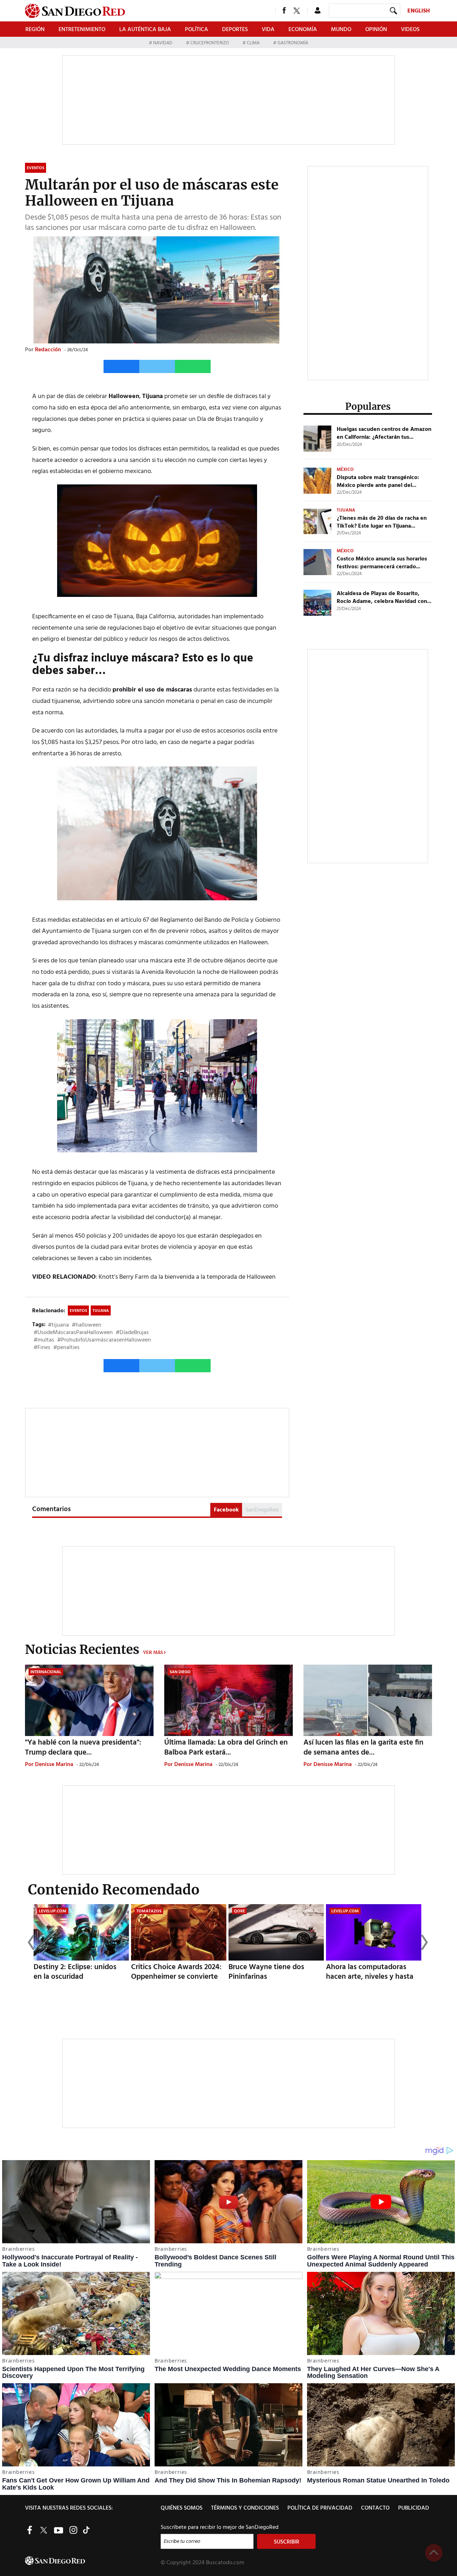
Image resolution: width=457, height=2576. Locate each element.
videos (410, 30)
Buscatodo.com (225, 2563)
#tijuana (58, 1325)
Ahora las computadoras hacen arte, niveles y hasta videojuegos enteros (370, 1977)
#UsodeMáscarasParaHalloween (73, 1333)
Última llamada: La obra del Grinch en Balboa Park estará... (226, 1747)
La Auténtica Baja (145, 30)
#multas (44, 1340)
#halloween (87, 1325)
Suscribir (287, 2542)
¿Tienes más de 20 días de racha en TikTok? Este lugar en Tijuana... (382, 522)
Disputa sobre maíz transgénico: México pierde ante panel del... (378, 482)
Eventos (78, 1311)
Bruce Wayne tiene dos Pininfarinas (266, 1972)
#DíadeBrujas (132, 1333)
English (419, 11)
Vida (268, 30)
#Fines (42, 1348)
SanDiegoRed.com (92, 2561)
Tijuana (101, 1311)
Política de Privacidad (320, 2508)
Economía (303, 30)
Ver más (153, 1652)
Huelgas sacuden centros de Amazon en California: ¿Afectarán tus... (384, 433)
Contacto (375, 2508)
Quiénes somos (182, 2508)
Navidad (163, 43)
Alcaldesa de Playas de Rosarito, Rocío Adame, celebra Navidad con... (384, 598)
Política (197, 30)
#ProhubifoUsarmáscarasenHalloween (104, 1340)
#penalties (66, 1348)
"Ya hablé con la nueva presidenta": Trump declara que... (83, 1747)
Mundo (341, 30)
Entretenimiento (82, 30)
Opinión (376, 30)
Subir (434, 2553)
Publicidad (414, 2508)
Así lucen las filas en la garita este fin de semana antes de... (363, 1747)
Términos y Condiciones (245, 2508)
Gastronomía (292, 43)
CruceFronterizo (210, 43)
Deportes (235, 30)
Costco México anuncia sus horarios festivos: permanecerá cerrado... (382, 563)
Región (35, 30)
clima (253, 43)
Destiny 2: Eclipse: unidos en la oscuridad (75, 1972)
